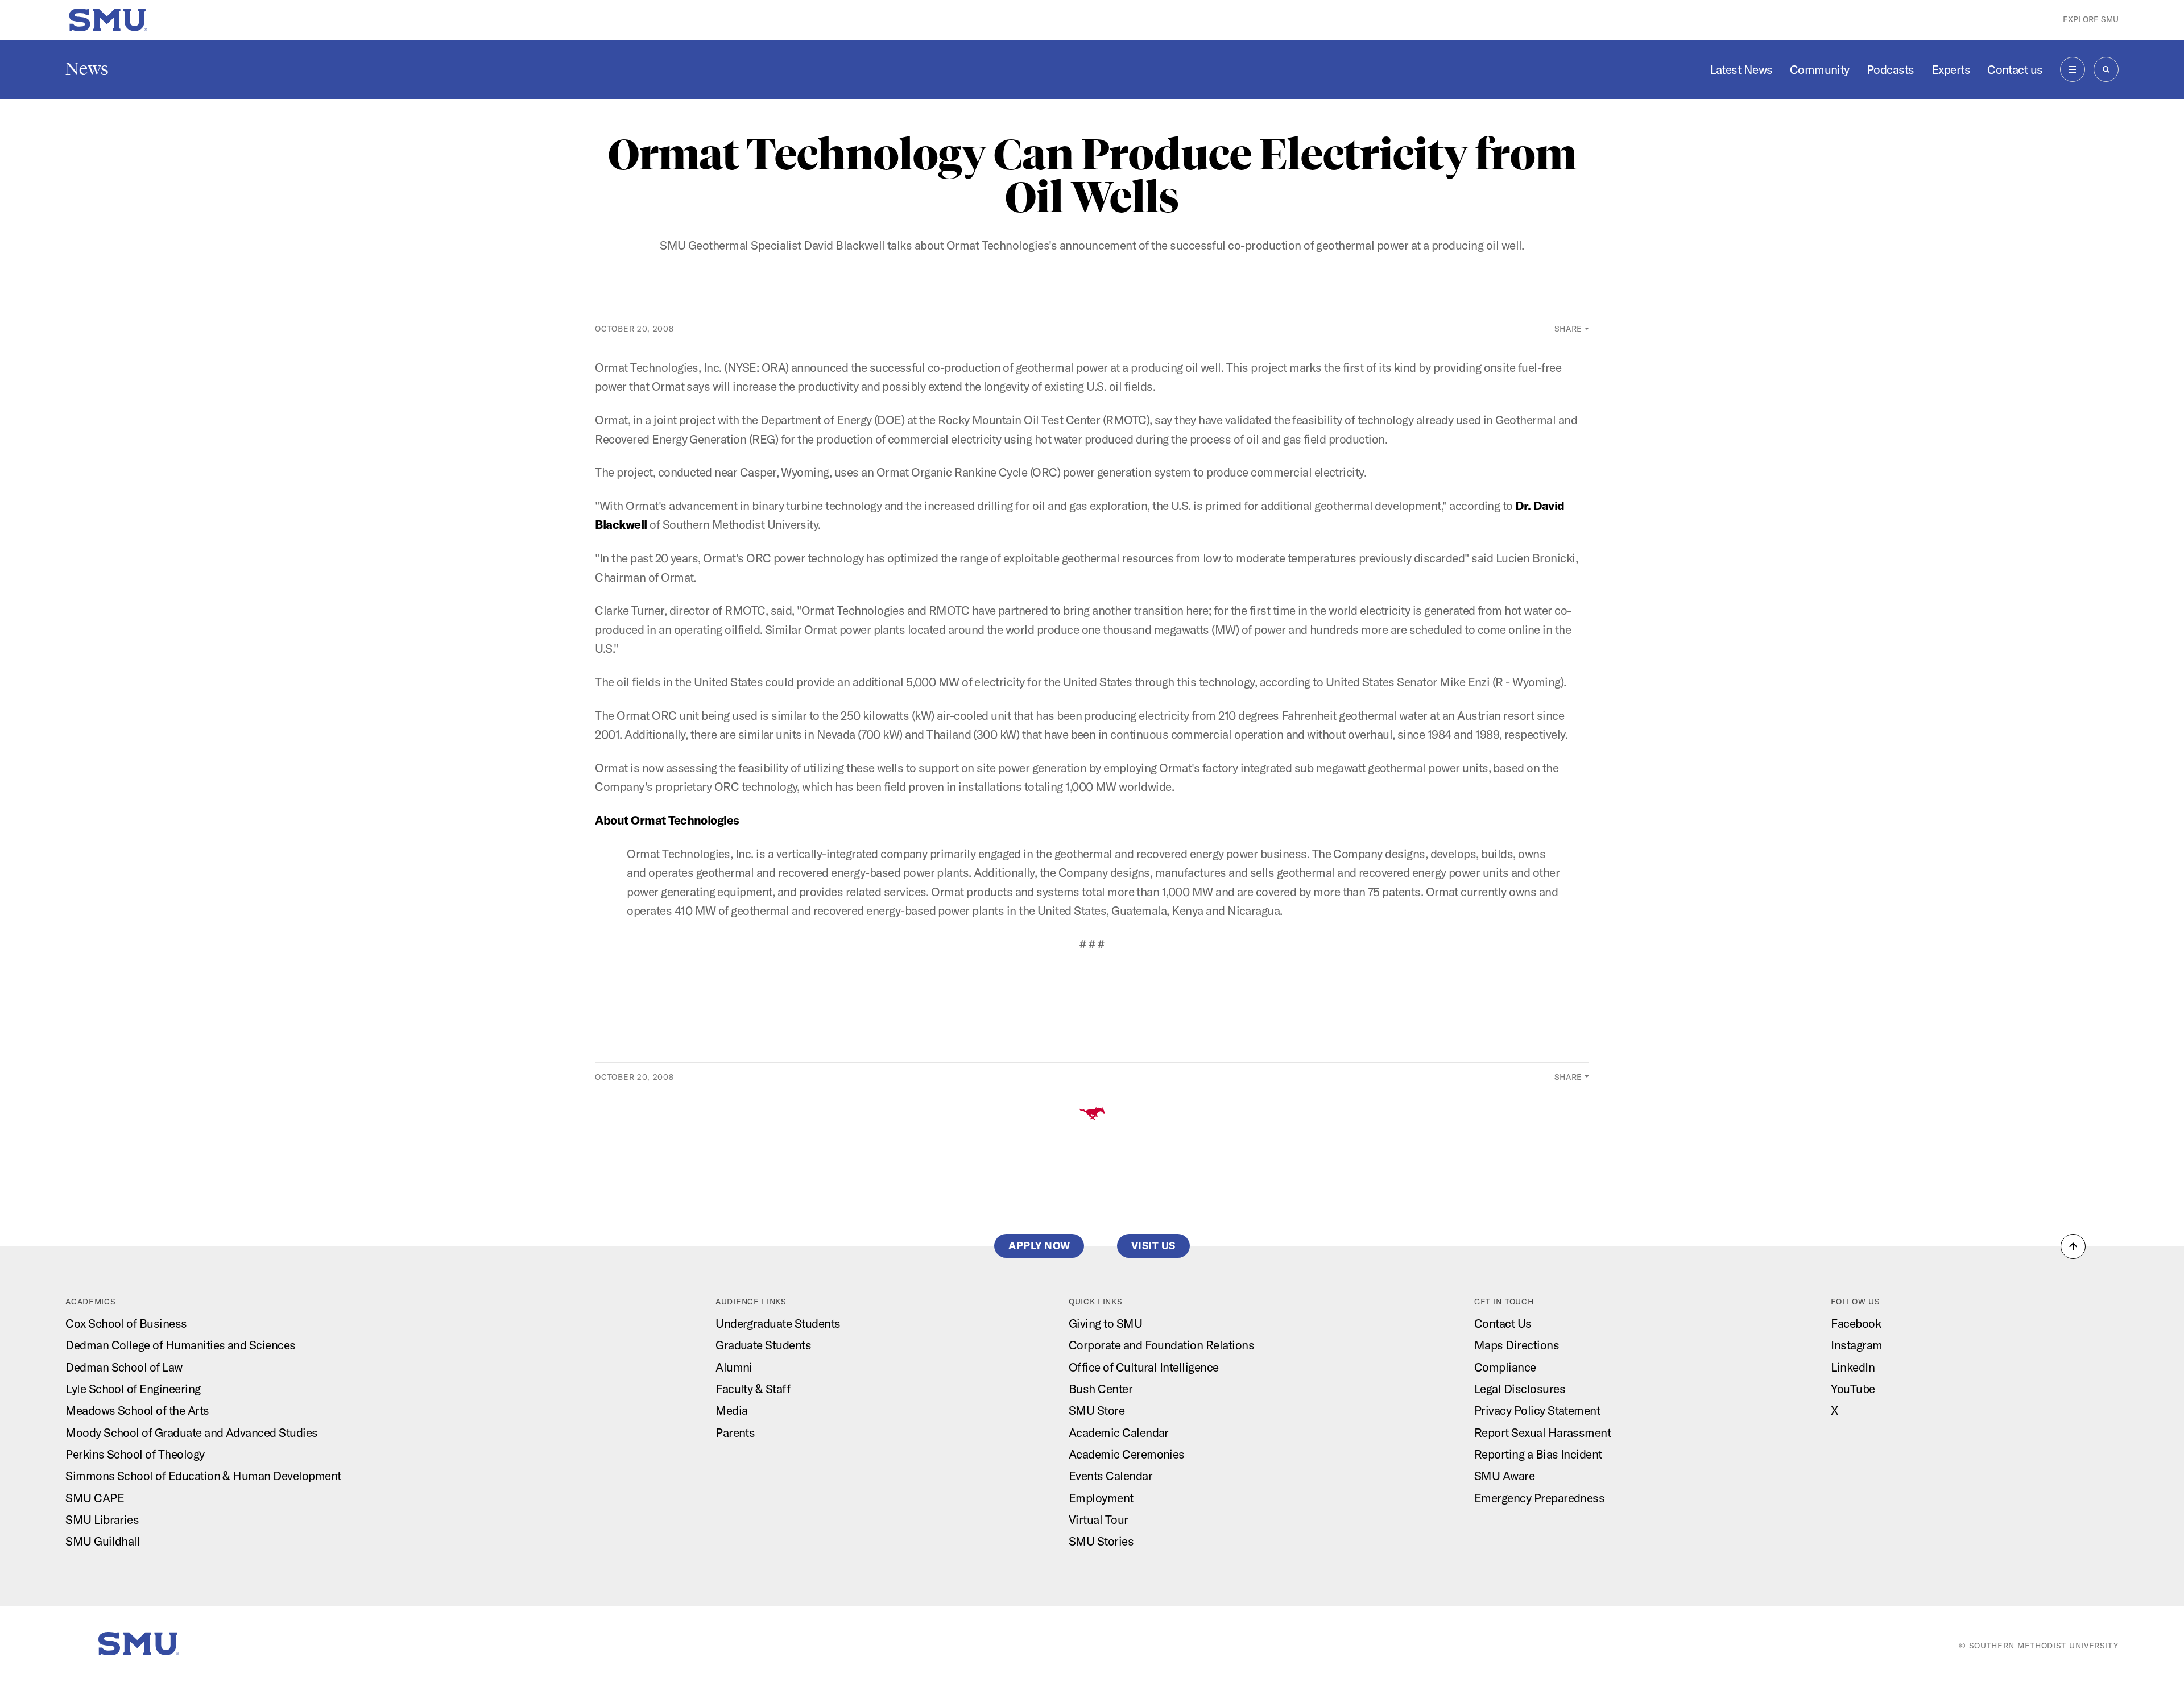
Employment (1101, 1498)
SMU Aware (1504, 1476)
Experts (1951, 69)
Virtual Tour (1099, 1519)
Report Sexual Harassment (1542, 1432)
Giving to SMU (1105, 1323)
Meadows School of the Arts (137, 1410)
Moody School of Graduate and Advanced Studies (191, 1432)
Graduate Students (763, 1345)
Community (1820, 69)
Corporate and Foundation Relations (1161, 1345)
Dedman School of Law (124, 1367)
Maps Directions (1517, 1345)
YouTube (1853, 1389)
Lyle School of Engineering (133, 1389)
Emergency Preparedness (1539, 1498)
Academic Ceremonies (1127, 1454)
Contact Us (1503, 1323)
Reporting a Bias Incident (1538, 1454)
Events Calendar (1110, 1476)
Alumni (734, 1367)
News (87, 69)
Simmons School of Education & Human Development (203, 1476)
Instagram (1856, 1345)
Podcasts (1891, 69)
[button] (2073, 1246)
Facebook (1856, 1323)
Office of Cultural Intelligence (1144, 1367)
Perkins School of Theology (135, 1454)
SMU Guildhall (103, 1541)
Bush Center (1101, 1389)
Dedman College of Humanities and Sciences (180, 1345)
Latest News (1741, 69)
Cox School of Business (126, 1323)
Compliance (1505, 1367)
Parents (735, 1432)
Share (1569, 329)
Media (731, 1410)
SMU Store (1097, 1410)
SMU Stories (1101, 1541)
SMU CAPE (95, 1498)
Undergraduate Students (778, 1323)
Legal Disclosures (1520, 1389)
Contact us (2015, 69)
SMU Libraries (102, 1519)
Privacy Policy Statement (1537, 1410)
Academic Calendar (1119, 1432)
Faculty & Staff (753, 1389)
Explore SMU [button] (2091, 19)
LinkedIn (1853, 1367)
